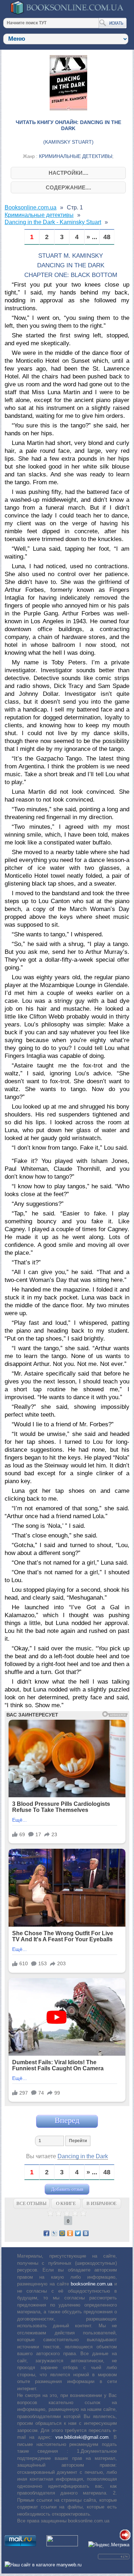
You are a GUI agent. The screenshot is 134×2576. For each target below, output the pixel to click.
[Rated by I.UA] (62, 2545)
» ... (92, 237)
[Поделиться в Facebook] (46, 2233)
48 (107, 237)
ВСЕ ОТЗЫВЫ (31, 2203)
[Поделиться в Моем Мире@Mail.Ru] (62, 2233)
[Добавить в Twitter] (78, 2233)
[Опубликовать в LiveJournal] (54, 2233)
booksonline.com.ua (91, 2284)
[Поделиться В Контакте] (86, 2233)
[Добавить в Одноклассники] (70, 2233)
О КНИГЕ (66, 2203)
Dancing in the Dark (83, 2156)
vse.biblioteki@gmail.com (82, 2437)
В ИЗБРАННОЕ (101, 2203)
